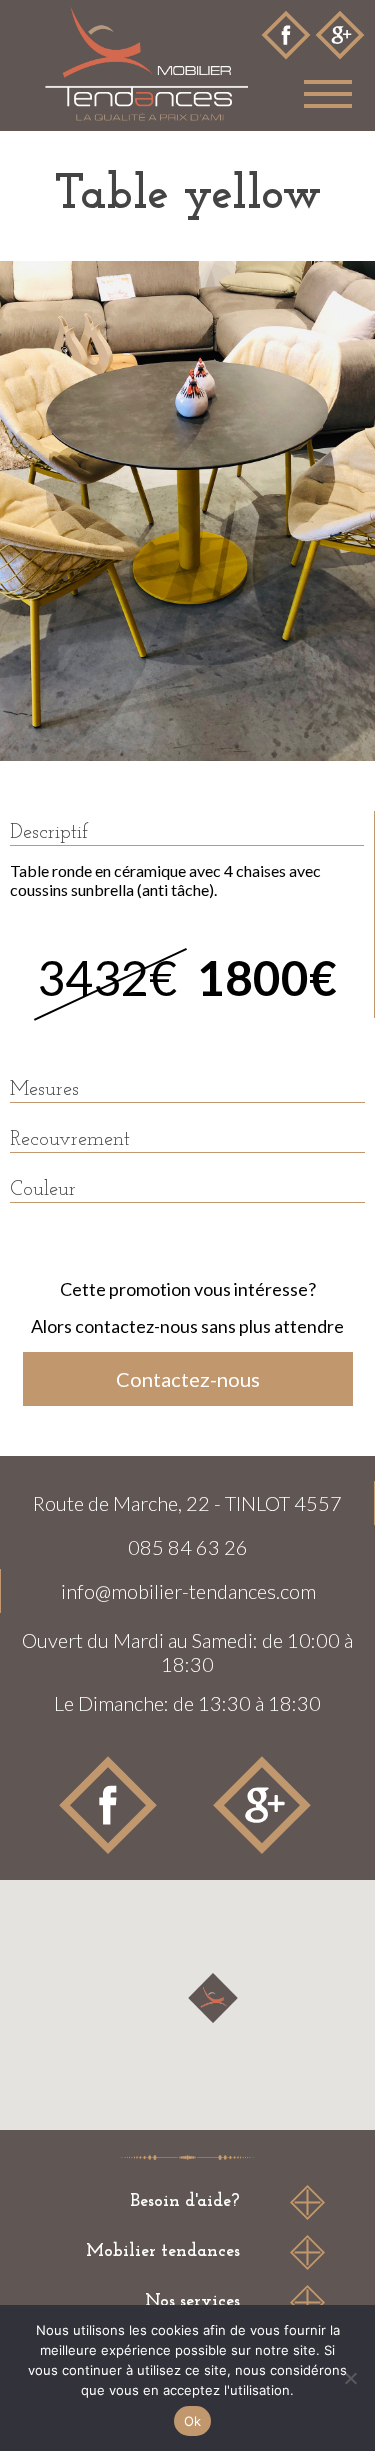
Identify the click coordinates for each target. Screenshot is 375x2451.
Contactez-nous (188, 1379)
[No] (350, 2378)
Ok (193, 2421)
